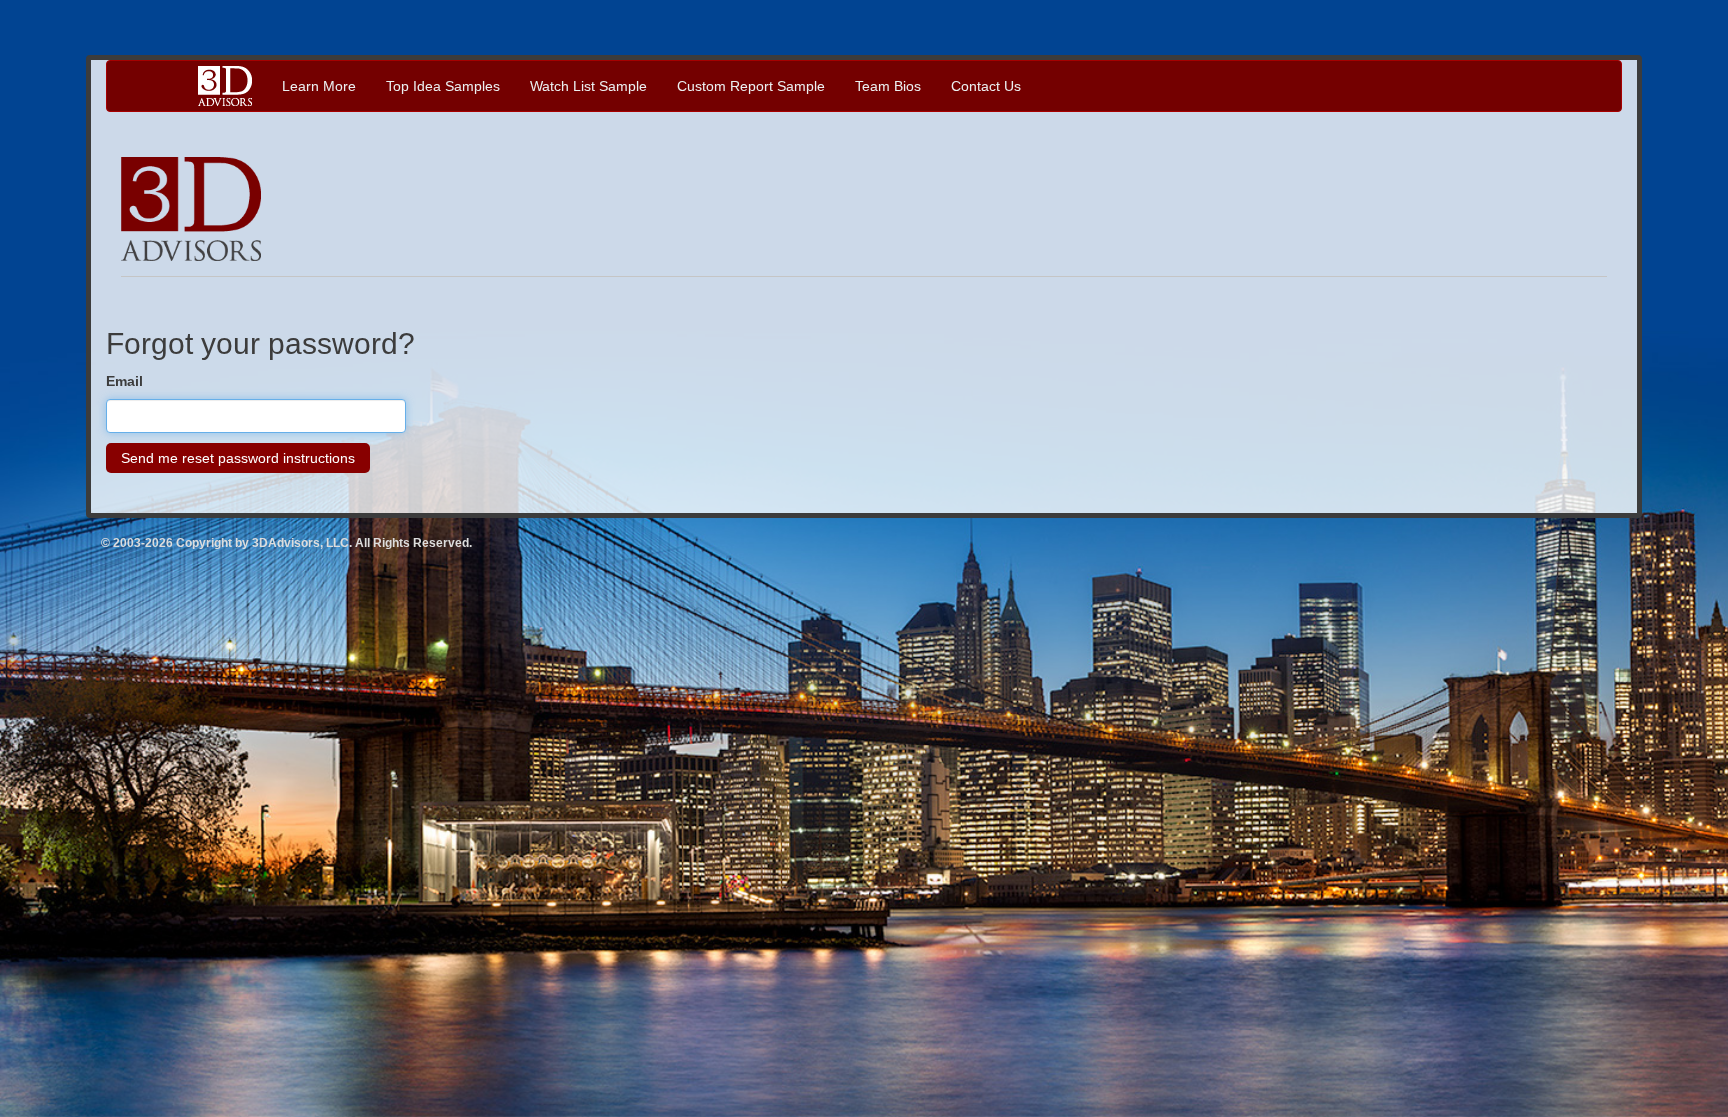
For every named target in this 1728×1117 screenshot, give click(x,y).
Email (124, 381)
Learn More (319, 86)
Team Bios (888, 86)
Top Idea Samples (443, 86)
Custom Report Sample (751, 86)
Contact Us (986, 86)
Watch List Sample (588, 86)
